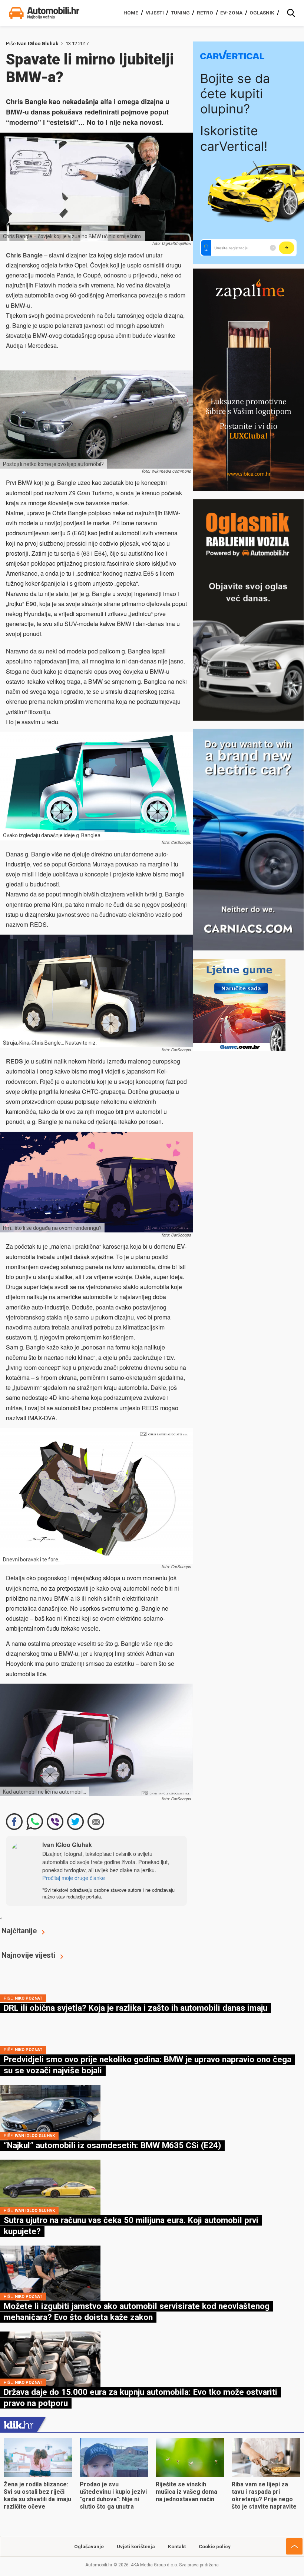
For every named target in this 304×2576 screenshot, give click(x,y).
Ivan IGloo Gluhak (37, 44)
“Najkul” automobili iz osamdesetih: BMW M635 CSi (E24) (112, 2145)
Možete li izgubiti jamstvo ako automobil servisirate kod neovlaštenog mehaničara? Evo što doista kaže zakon (137, 2312)
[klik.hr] (19, 2424)
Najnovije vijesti (28, 1955)
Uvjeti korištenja (136, 2547)
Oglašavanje (89, 2547)
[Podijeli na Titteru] (75, 1822)
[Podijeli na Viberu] (55, 1822)
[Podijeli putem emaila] (96, 1822)
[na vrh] (294, 2546)
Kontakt (177, 2547)
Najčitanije (19, 1931)
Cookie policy (215, 2547)
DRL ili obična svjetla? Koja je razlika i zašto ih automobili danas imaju (136, 2008)
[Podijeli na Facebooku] (14, 1822)
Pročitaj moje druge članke (74, 1878)
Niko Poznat (29, 1998)
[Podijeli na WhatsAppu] (35, 1822)
